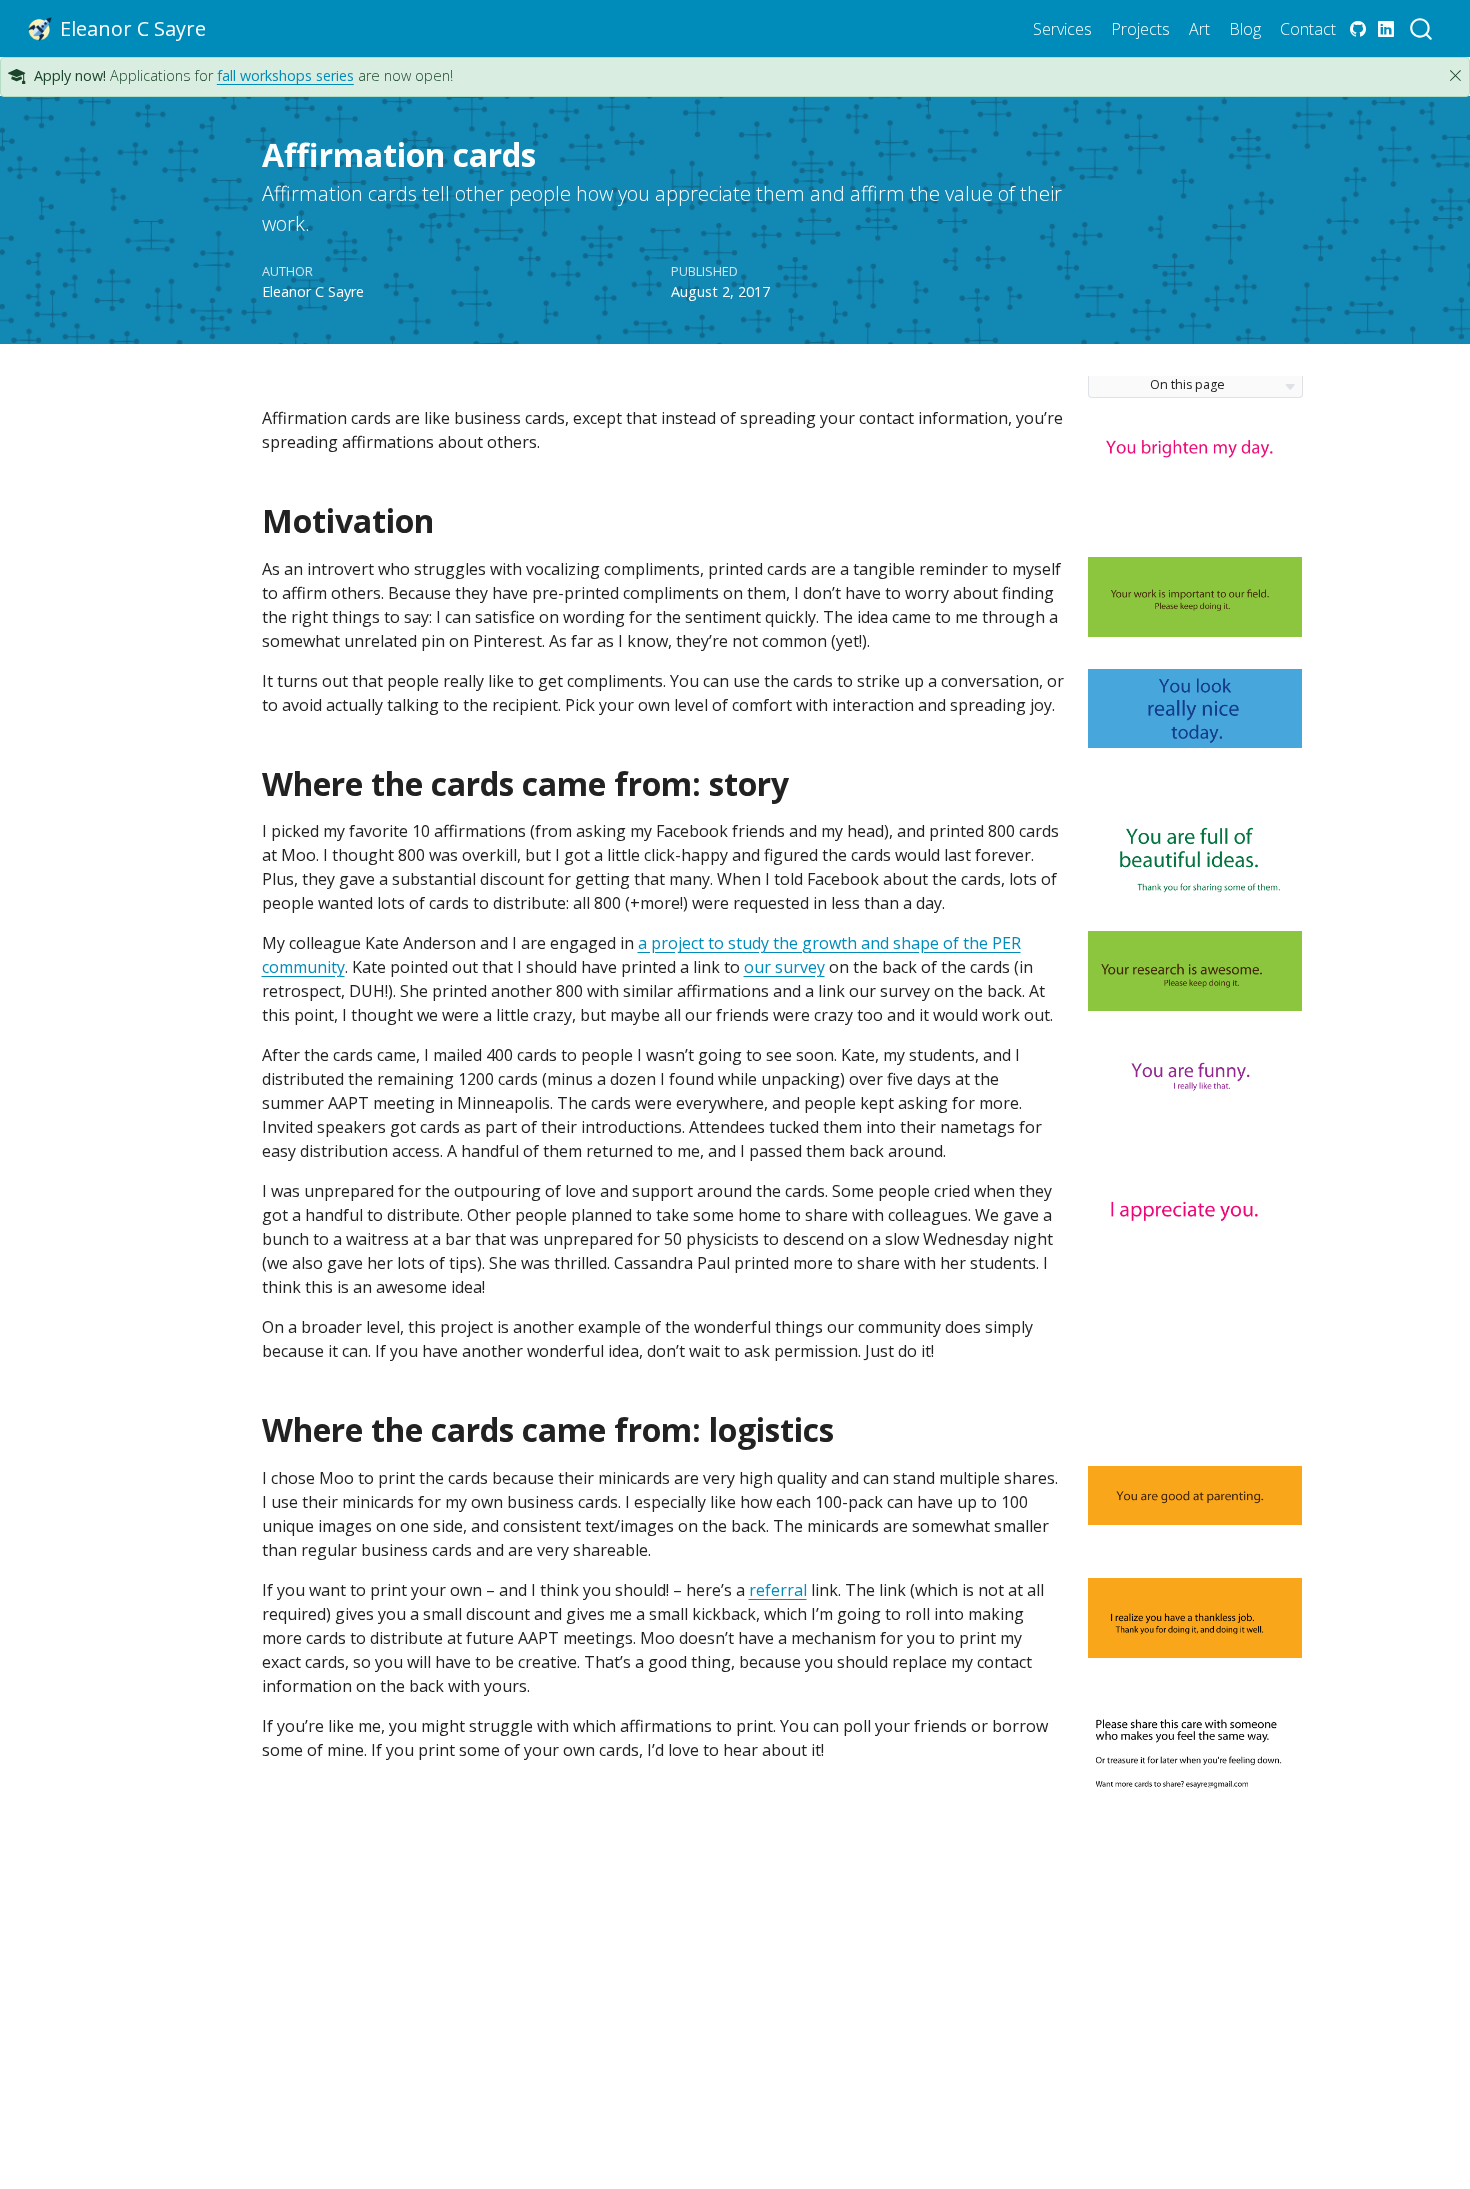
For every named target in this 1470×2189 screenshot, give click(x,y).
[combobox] (1422, 28)
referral (778, 1590)
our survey (784, 967)
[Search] (1421, 28)
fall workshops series (285, 75)
